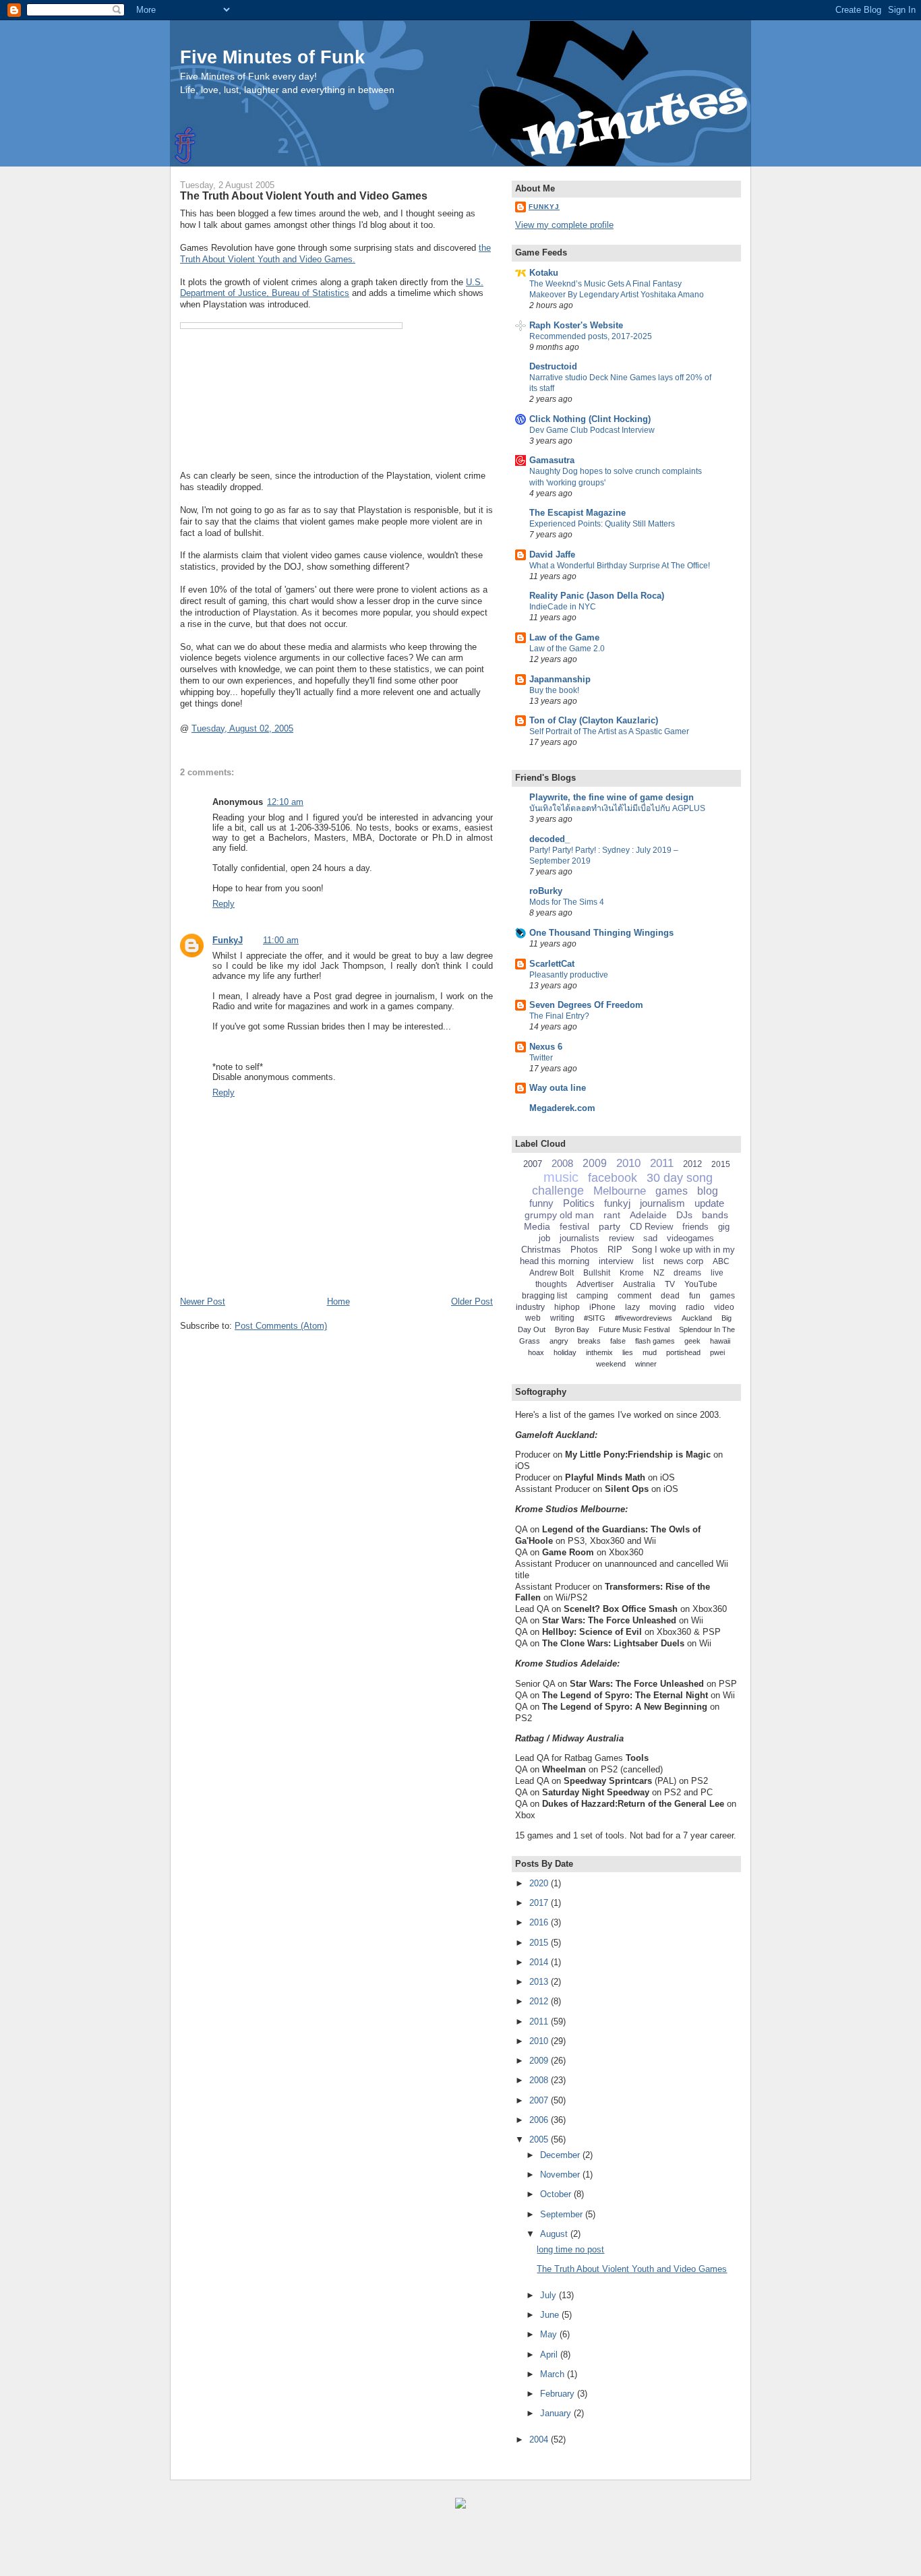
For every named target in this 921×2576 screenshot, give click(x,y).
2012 (692, 1164)
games (672, 1191)
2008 (562, 1163)
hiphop (567, 1307)
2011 (662, 1163)
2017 (540, 1903)
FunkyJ (228, 940)
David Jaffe (552, 555)
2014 (540, 1962)
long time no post (570, 2249)
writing (562, 1318)
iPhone (602, 1307)
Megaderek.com (562, 1108)
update (709, 1203)
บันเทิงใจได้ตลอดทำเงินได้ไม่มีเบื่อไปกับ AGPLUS (617, 808)
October (557, 2194)
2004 (540, 2439)
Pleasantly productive (569, 975)
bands (715, 1215)
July (549, 2295)
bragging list (544, 1296)
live (717, 1273)
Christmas (541, 1250)
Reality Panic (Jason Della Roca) (597, 596)
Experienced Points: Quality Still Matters (602, 524)
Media (537, 1226)
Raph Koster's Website (576, 325)
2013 (540, 1982)
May (550, 2334)
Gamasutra (552, 460)
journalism (662, 1203)
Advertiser (595, 1284)
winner (646, 1364)
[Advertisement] (162, 2549)
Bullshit (597, 1273)
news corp (683, 1261)
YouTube (701, 1284)
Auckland (697, 1318)
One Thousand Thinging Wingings (601, 933)
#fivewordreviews (644, 1318)
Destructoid (553, 366)
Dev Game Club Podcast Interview (592, 430)
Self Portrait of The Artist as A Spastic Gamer (609, 731)
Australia (639, 1284)
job (544, 1238)
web (533, 1318)
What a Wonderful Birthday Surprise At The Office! (620, 566)
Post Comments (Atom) (281, 1326)
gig (724, 1227)
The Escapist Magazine (577, 513)
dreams (687, 1273)
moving (663, 1307)
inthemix (599, 1352)
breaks (589, 1341)
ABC (721, 1261)
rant (612, 1215)
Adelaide (648, 1215)
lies (628, 1352)
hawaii (720, 1341)
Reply (224, 904)
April (550, 2355)
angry (559, 1341)
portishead (683, 1352)
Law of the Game (564, 637)
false (618, 1341)
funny (541, 1203)
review (621, 1238)
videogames (690, 1238)
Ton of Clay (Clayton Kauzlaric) (594, 720)
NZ (659, 1273)
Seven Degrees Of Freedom (586, 1005)
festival (574, 1226)
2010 (628, 1163)
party (610, 1226)
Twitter (541, 1058)
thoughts (551, 1284)
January (557, 2413)
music (561, 1177)
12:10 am (285, 802)
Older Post (472, 1301)
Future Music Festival (634, 1329)
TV (670, 1284)
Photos (584, 1250)
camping (592, 1296)
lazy (632, 1307)
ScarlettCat (552, 964)
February (559, 2394)
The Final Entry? (559, 1016)
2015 (721, 1164)
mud (650, 1352)
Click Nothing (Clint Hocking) (590, 419)
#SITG (595, 1318)
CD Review (651, 1227)
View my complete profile (564, 225)
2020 (540, 1883)
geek (692, 1341)
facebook (613, 1178)
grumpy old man (559, 1215)
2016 (540, 1922)
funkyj (617, 1203)
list (648, 1261)
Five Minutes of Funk (272, 57)
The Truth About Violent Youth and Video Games (304, 196)
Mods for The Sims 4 (567, 902)
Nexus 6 (546, 1047)
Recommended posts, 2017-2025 (591, 336)
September (563, 2214)
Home (338, 1301)
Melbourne (620, 1191)
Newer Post (203, 1301)
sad (650, 1238)
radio (695, 1307)
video (724, 1307)
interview (616, 1261)
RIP (615, 1250)
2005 (540, 2139)
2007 (533, 1164)
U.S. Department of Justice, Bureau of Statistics (332, 288)
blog (708, 1191)
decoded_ (549, 839)
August (555, 2234)
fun (695, 1296)
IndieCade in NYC (563, 607)
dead (670, 1296)
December (561, 2155)
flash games (655, 1341)
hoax (536, 1352)
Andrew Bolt (552, 1273)
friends (695, 1227)
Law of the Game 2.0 (567, 649)
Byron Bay (572, 1329)
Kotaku (544, 273)
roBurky (546, 891)
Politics (579, 1203)
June (551, 2315)
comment (634, 1296)
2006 (540, 2120)
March (554, 2374)
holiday (565, 1352)
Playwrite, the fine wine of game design (612, 797)
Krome (632, 1273)
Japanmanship (560, 679)
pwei (717, 1352)
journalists (580, 1238)
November (561, 2175)
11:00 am (281, 940)
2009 (595, 1163)
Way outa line (558, 1088)
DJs (684, 1215)
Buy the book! (554, 690)
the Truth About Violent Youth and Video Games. (335, 253)
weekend (611, 1364)
